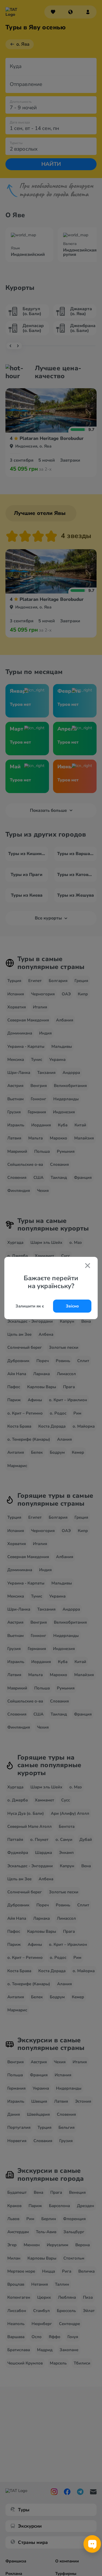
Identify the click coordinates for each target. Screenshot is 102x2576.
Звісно (72, 1306)
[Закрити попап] (88, 1266)
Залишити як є (30, 1306)
